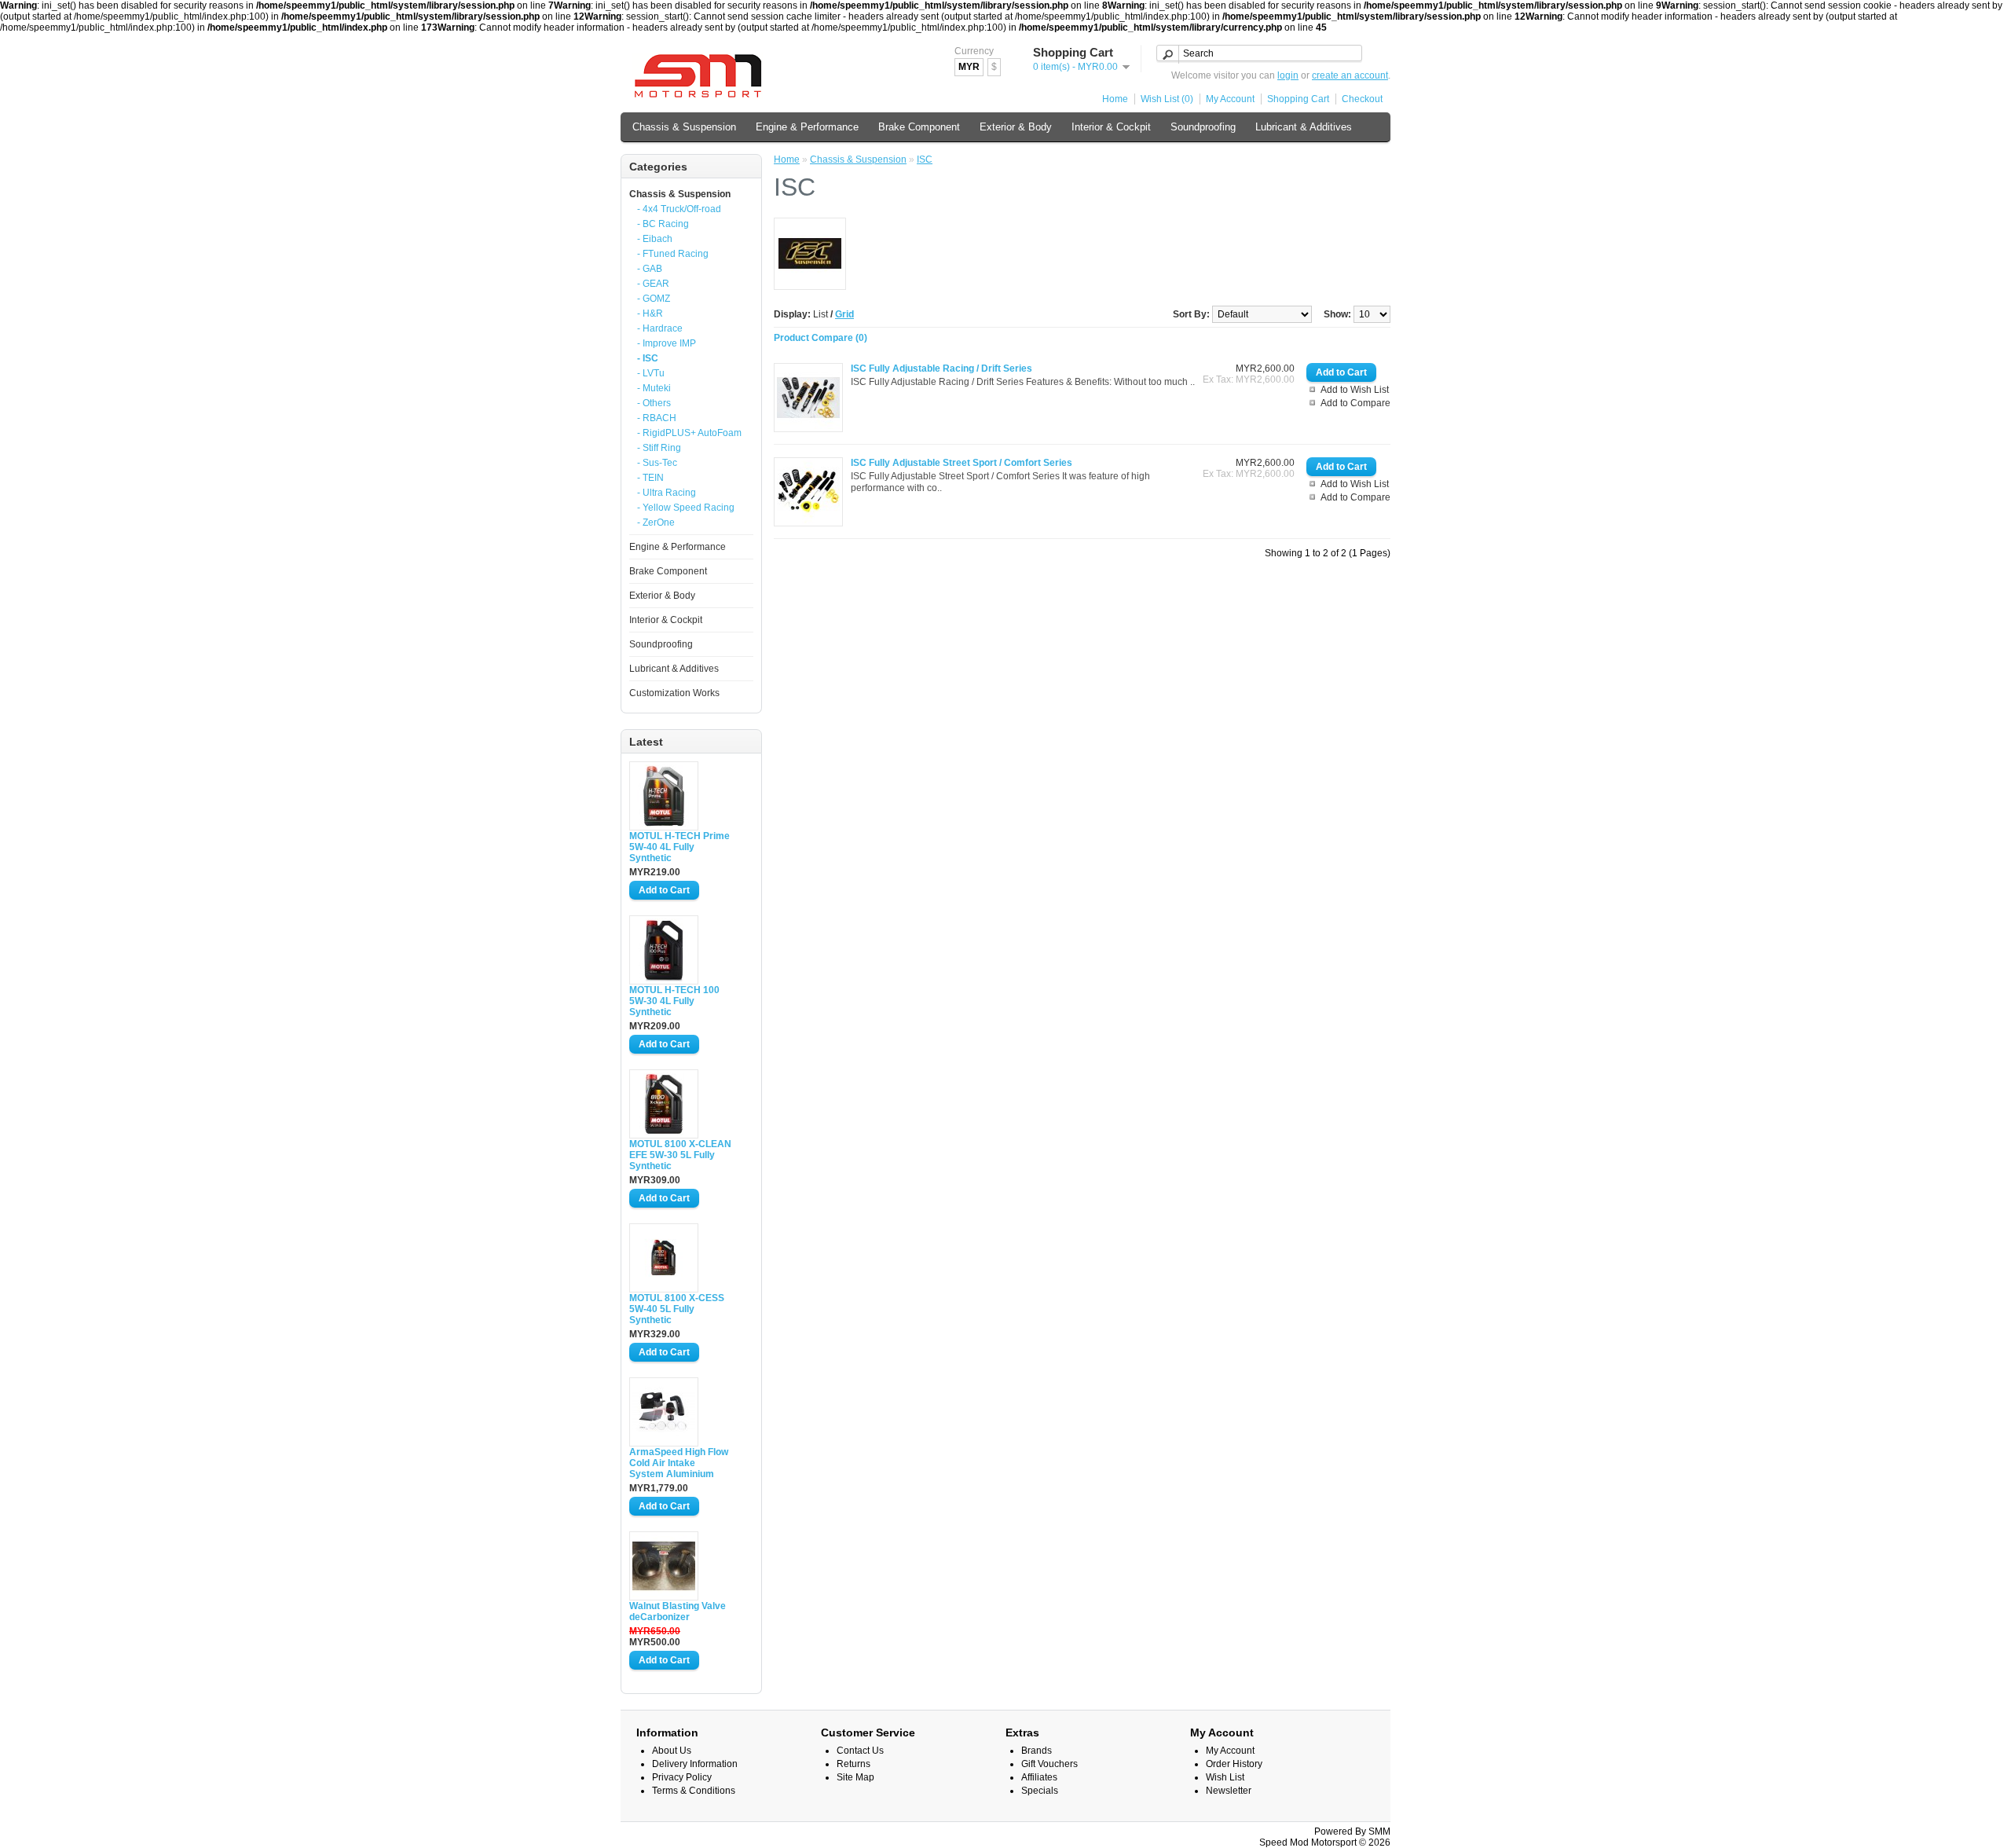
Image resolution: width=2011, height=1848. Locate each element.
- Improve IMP (667, 343)
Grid (844, 314)
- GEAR (653, 284)
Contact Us (860, 1751)
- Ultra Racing (667, 493)
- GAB (650, 269)
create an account (1350, 75)
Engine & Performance (807, 127)
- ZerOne (656, 522)
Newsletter (1229, 1791)
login (1288, 75)
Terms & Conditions (694, 1791)
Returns (853, 1764)
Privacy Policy (682, 1777)
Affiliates (1039, 1777)
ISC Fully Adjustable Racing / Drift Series (941, 368)
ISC (925, 159)
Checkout (1362, 99)
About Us (672, 1751)
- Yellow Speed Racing (686, 508)
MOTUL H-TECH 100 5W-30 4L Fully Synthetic (674, 1001)
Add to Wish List (1355, 390)
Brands (1037, 1751)
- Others (654, 403)
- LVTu (651, 373)
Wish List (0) (1167, 99)
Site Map (855, 1777)
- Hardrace (660, 328)
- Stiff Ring (659, 448)
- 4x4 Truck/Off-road (679, 209)
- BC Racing (663, 224)
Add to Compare (1355, 403)
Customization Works (674, 693)
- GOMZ (654, 299)
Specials (1040, 1791)
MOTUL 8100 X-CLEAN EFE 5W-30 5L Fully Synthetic (680, 1155)
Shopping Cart (1298, 99)
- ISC (648, 358)
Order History (1234, 1764)
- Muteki (654, 388)
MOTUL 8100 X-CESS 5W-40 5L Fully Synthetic (677, 1309)
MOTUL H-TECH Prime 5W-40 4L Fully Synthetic (679, 847)
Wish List (1225, 1777)
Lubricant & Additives (1304, 127)
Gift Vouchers (1049, 1764)
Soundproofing (1203, 127)
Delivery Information (695, 1764)
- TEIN (650, 478)
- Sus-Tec (657, 463)
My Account (1230, 99)
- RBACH (657, 418)
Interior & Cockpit (1111, 127)
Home (1115, 99)
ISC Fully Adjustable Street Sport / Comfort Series (962, 463)
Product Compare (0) (821, 338)
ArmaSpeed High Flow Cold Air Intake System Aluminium (679, 1463)
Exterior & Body (1016, 127)
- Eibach (655, 239)
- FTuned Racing (673, 254)
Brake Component (919, 127)
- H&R (650, 313)
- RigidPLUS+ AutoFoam (689, 433)
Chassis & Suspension (684, 127)
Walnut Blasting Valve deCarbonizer (678, 1611)
